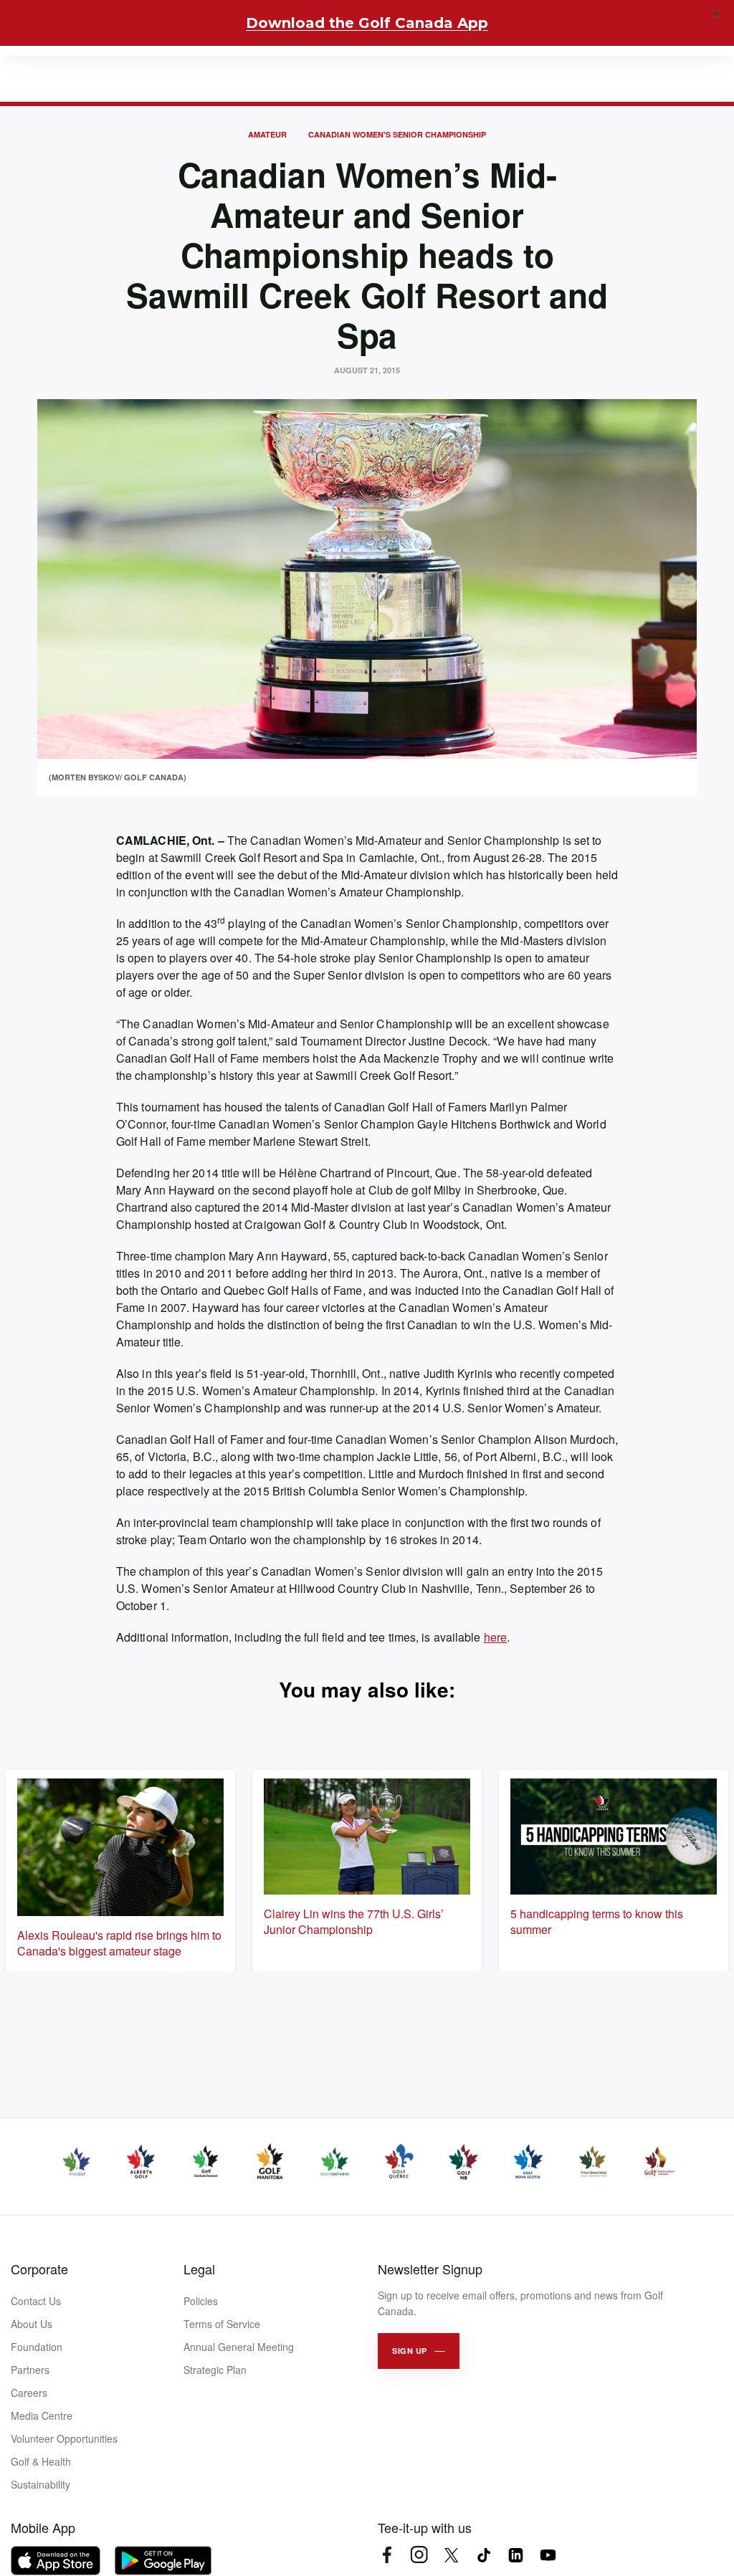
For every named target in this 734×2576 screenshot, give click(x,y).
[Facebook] (387, 2555)
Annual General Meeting (239, 2347)
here (495, 1637)
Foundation (37, 2347)
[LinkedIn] (516, 2555)
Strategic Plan (215, 2370)
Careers (29, 2393)
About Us (32, 2324)
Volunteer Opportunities (64, 2438)
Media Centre (42, 2415)
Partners (30, 2370)
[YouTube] (548, 2555)
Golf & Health (41, 2461)
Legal (199, 2269)
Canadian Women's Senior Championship (397, 134)
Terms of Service (222, 2324)
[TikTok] (483, 2555)
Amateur (267, 134)
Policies (201, 2301)
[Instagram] (419, 2555)
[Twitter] (451, 2555)
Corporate (39, 2269)
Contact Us (36, 2301)
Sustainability (40, 2484)
